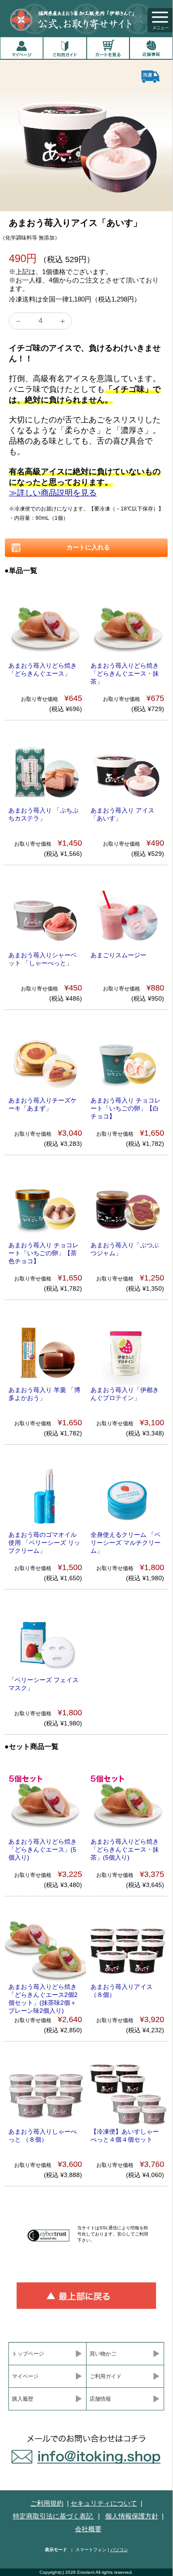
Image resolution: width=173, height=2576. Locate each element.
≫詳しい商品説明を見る (53, 493)
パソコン (119, 2550)
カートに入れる (86, 547)
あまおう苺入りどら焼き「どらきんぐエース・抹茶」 (125, 673)
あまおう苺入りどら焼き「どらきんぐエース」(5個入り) (43, 1849)
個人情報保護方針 (132, 2516)
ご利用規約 (47, 2503)
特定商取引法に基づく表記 (54, 2516)
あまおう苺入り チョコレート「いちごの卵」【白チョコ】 (126, 1108)
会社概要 (88, 2529)
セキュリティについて (104, 2503)
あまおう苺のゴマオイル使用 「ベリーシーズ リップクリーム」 (44, 1543)
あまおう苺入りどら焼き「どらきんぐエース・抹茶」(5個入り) (125, 1849)
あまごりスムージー (118, 955)
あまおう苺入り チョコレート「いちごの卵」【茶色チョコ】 (43, 1253)
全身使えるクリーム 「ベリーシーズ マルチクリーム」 (126, 1543)
